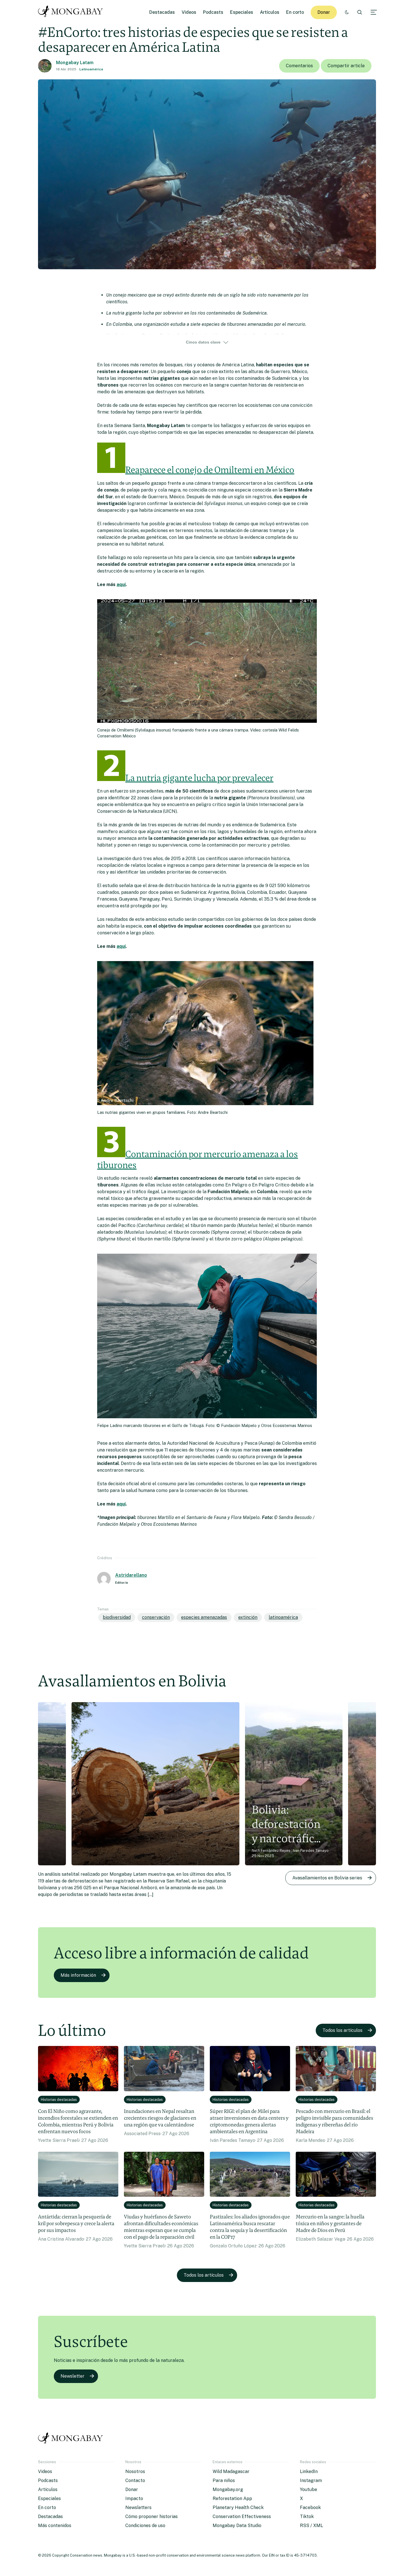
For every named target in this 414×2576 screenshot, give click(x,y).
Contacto (135, 2480)
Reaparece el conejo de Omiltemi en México (210, 470)
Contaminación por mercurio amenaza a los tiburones (198, 1159)
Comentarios (299, 66)
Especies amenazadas (204, 1617)
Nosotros (135, 2471)
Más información (78, 1975)
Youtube (309, 2489)
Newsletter (73, 2376)
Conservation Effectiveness (242, 2516)
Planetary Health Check (238, 2507)
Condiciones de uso (145, 2525)
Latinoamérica (91, 69)
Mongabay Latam (75, 63)
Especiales (242, 12)
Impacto (134, 2498)
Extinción (248, 1617)
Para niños (224, 2480)
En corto (295, 12)
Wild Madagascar (231, 2471)
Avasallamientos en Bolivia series (327, 1878)
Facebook (310, 2507)
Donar (324, 12)
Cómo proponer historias (152, 2516)
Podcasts (213, 12)
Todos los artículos (342, 2030)
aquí (121, 584)
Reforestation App (232, 2498)
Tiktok (307, 2516)
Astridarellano (131, 1575)
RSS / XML (311, 2525)
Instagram (311, 2480)
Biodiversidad (117, 1617)
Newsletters (138, 2507)
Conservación (156, 1617)
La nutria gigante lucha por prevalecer (199, 778)
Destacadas (162, 12)
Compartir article (346, 66)
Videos (189, 12)
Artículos (270, 12)
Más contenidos (55, 2525)
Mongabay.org (228, 2489)
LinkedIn (309, 2471)
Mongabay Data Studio (237, 2525)
